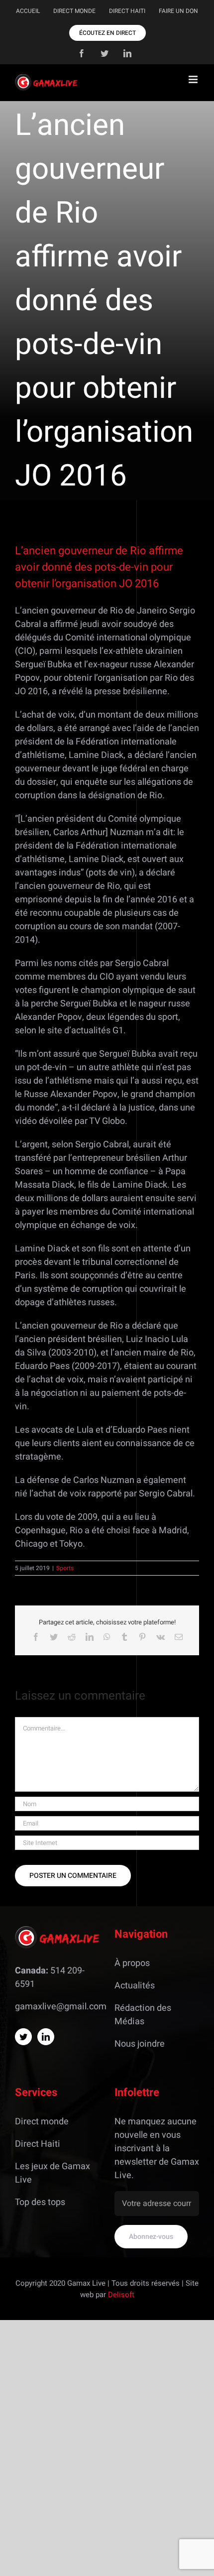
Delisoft (121, 2295)
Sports (65, 1568)
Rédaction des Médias (143, 2015)
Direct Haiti (38, 2144)
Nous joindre (140, 2044)
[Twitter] (23, 2037)
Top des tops (40, 2202)
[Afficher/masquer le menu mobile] (194, 79)
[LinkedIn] (46, 2037)
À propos (132, 1963)
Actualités (135, 1986)
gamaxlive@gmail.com (61, 2007)
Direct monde (42, 2122)
